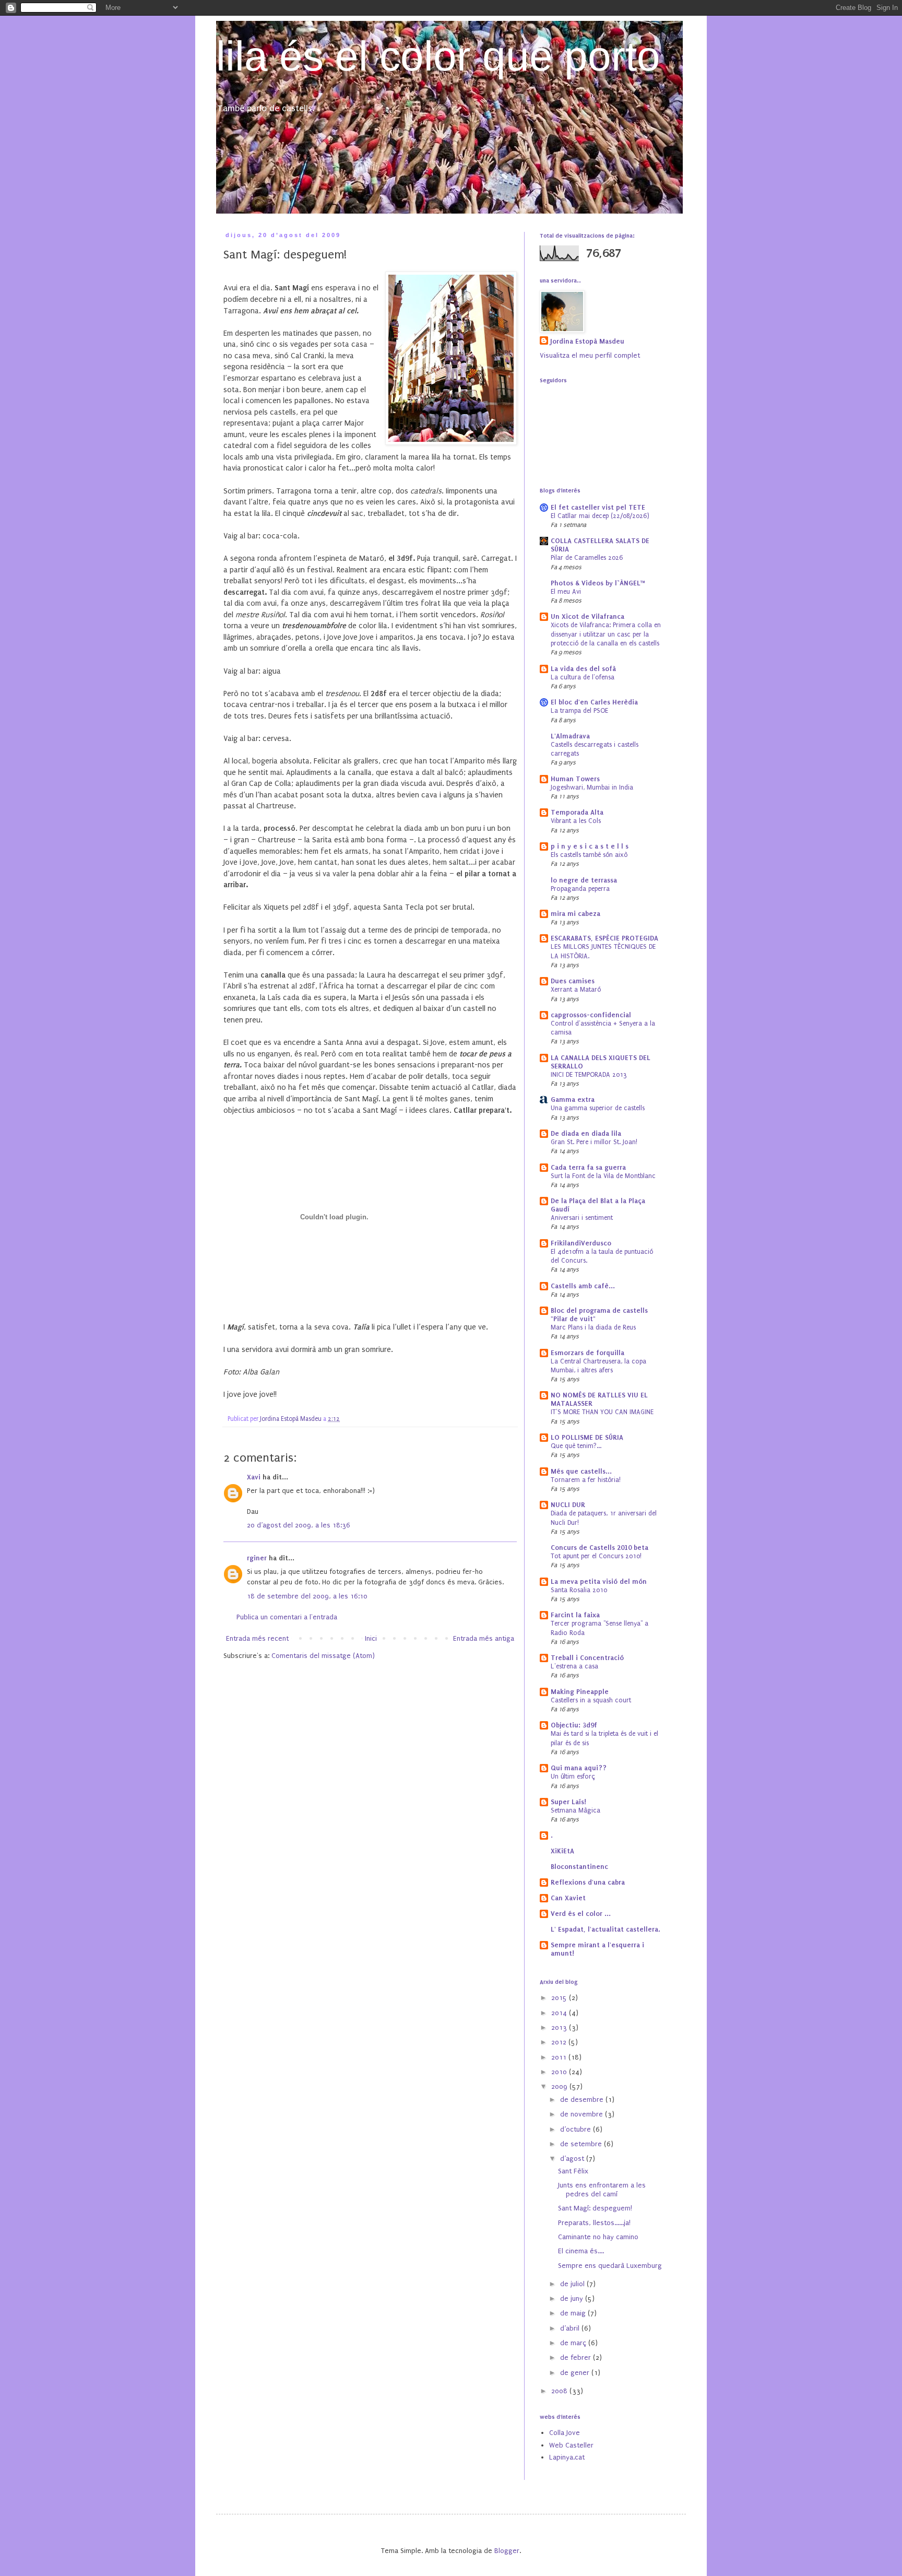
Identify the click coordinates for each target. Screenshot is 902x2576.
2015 (560, 1998)
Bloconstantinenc (579, 1867)
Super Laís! (568, 1802)
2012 (560, 2042)
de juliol (573, 2284)
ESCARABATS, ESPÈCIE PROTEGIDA (604, 938)
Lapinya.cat (567, 2457)
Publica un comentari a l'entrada (287, 1617)
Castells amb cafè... (583, 1286)
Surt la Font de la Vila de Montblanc (603, 1176)
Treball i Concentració (587, 1658)
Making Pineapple (580, 1692)
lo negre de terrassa (584, 880)
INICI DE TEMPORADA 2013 (589, 1075)
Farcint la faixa (575, 1615)
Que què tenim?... (576, 1446)
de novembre (583, 2114)
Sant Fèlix (573, 2171)
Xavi (254, 1477)
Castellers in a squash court (591, 1700)
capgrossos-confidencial (591, 1015)
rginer (257, 1558)
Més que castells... (581, 1471)
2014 (560, 2013)
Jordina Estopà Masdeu (587, 341)
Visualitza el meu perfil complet (590, 355)
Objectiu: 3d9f (574, 1725)
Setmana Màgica (575, 1810)
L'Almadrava (570, 736)
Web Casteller (571, 2445)
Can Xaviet (568, 1898)
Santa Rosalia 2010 (579, 1590)
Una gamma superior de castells (598, 1108)
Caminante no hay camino (598, 2237)
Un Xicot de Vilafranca (588, 616)
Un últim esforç (573, 1777)
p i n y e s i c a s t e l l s (590, 846)
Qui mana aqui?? (579, 1768)
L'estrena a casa (574, 1666)
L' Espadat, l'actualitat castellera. (606, 1929)
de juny (573, 2298)
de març (574, 2343)
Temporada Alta (577, 812)
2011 (560, 2057)
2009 (560, 2086)
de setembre (582, 2144)
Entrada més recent (257, 1638)
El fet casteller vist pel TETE (598, 507)
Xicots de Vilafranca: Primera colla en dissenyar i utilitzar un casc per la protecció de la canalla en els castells (606, 634)
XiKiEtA (562, 1851)
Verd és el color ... (581, 1914)
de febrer (577, 2357)
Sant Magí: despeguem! (595, 2208)
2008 (560, 2391)
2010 (560, 2072)
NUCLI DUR (568, 1505)
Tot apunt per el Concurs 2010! (596, 1556)
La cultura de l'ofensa (583, 677)
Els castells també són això (589, 855)
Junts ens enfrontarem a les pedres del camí (602, 2190)
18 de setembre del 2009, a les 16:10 (307, 1596)
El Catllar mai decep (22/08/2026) (600, 516)
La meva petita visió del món (599, 1581)
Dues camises (573, 981)
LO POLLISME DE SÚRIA (587, 1437)
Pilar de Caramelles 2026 (587, 558)
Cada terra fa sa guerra (588, 1167)
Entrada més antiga (484, 1638)
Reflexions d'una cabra (588, 1882)
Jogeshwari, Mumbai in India (592, 787)
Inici (371, 1638)
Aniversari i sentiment (582, 1218)
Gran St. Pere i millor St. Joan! (594, 1142)
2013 (560, 2027)
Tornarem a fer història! (586, 1480)
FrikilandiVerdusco (581, 1243)
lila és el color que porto (438, 56)
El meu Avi (566, 592)
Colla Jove (565, 2433)
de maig (574, 2313)
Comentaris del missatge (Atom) (323, 1656)
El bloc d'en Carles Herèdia (594, 702)
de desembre (583, 2099)
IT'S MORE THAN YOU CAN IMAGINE (602, 1412)
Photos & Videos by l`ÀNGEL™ (598, 583)
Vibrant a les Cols (576, 821)
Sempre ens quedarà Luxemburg (610, 2266)
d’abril (571, 2328)
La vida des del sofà (583, 669)
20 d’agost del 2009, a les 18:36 (299, 1525)
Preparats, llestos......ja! (594, 2223)
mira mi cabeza (575, 914)
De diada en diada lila (586, 1133)
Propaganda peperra (580, 889)
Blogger (507, 2551)
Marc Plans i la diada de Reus (593, 1327)
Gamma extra (573, 1099)
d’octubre (577, 2129)
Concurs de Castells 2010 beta (600, 1548)
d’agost (573, 2159)
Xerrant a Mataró (576, 990)
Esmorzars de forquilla (588, 1353)
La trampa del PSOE (579, 711)
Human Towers (575, 779)
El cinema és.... (581, 2251)
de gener (576, 2373)
